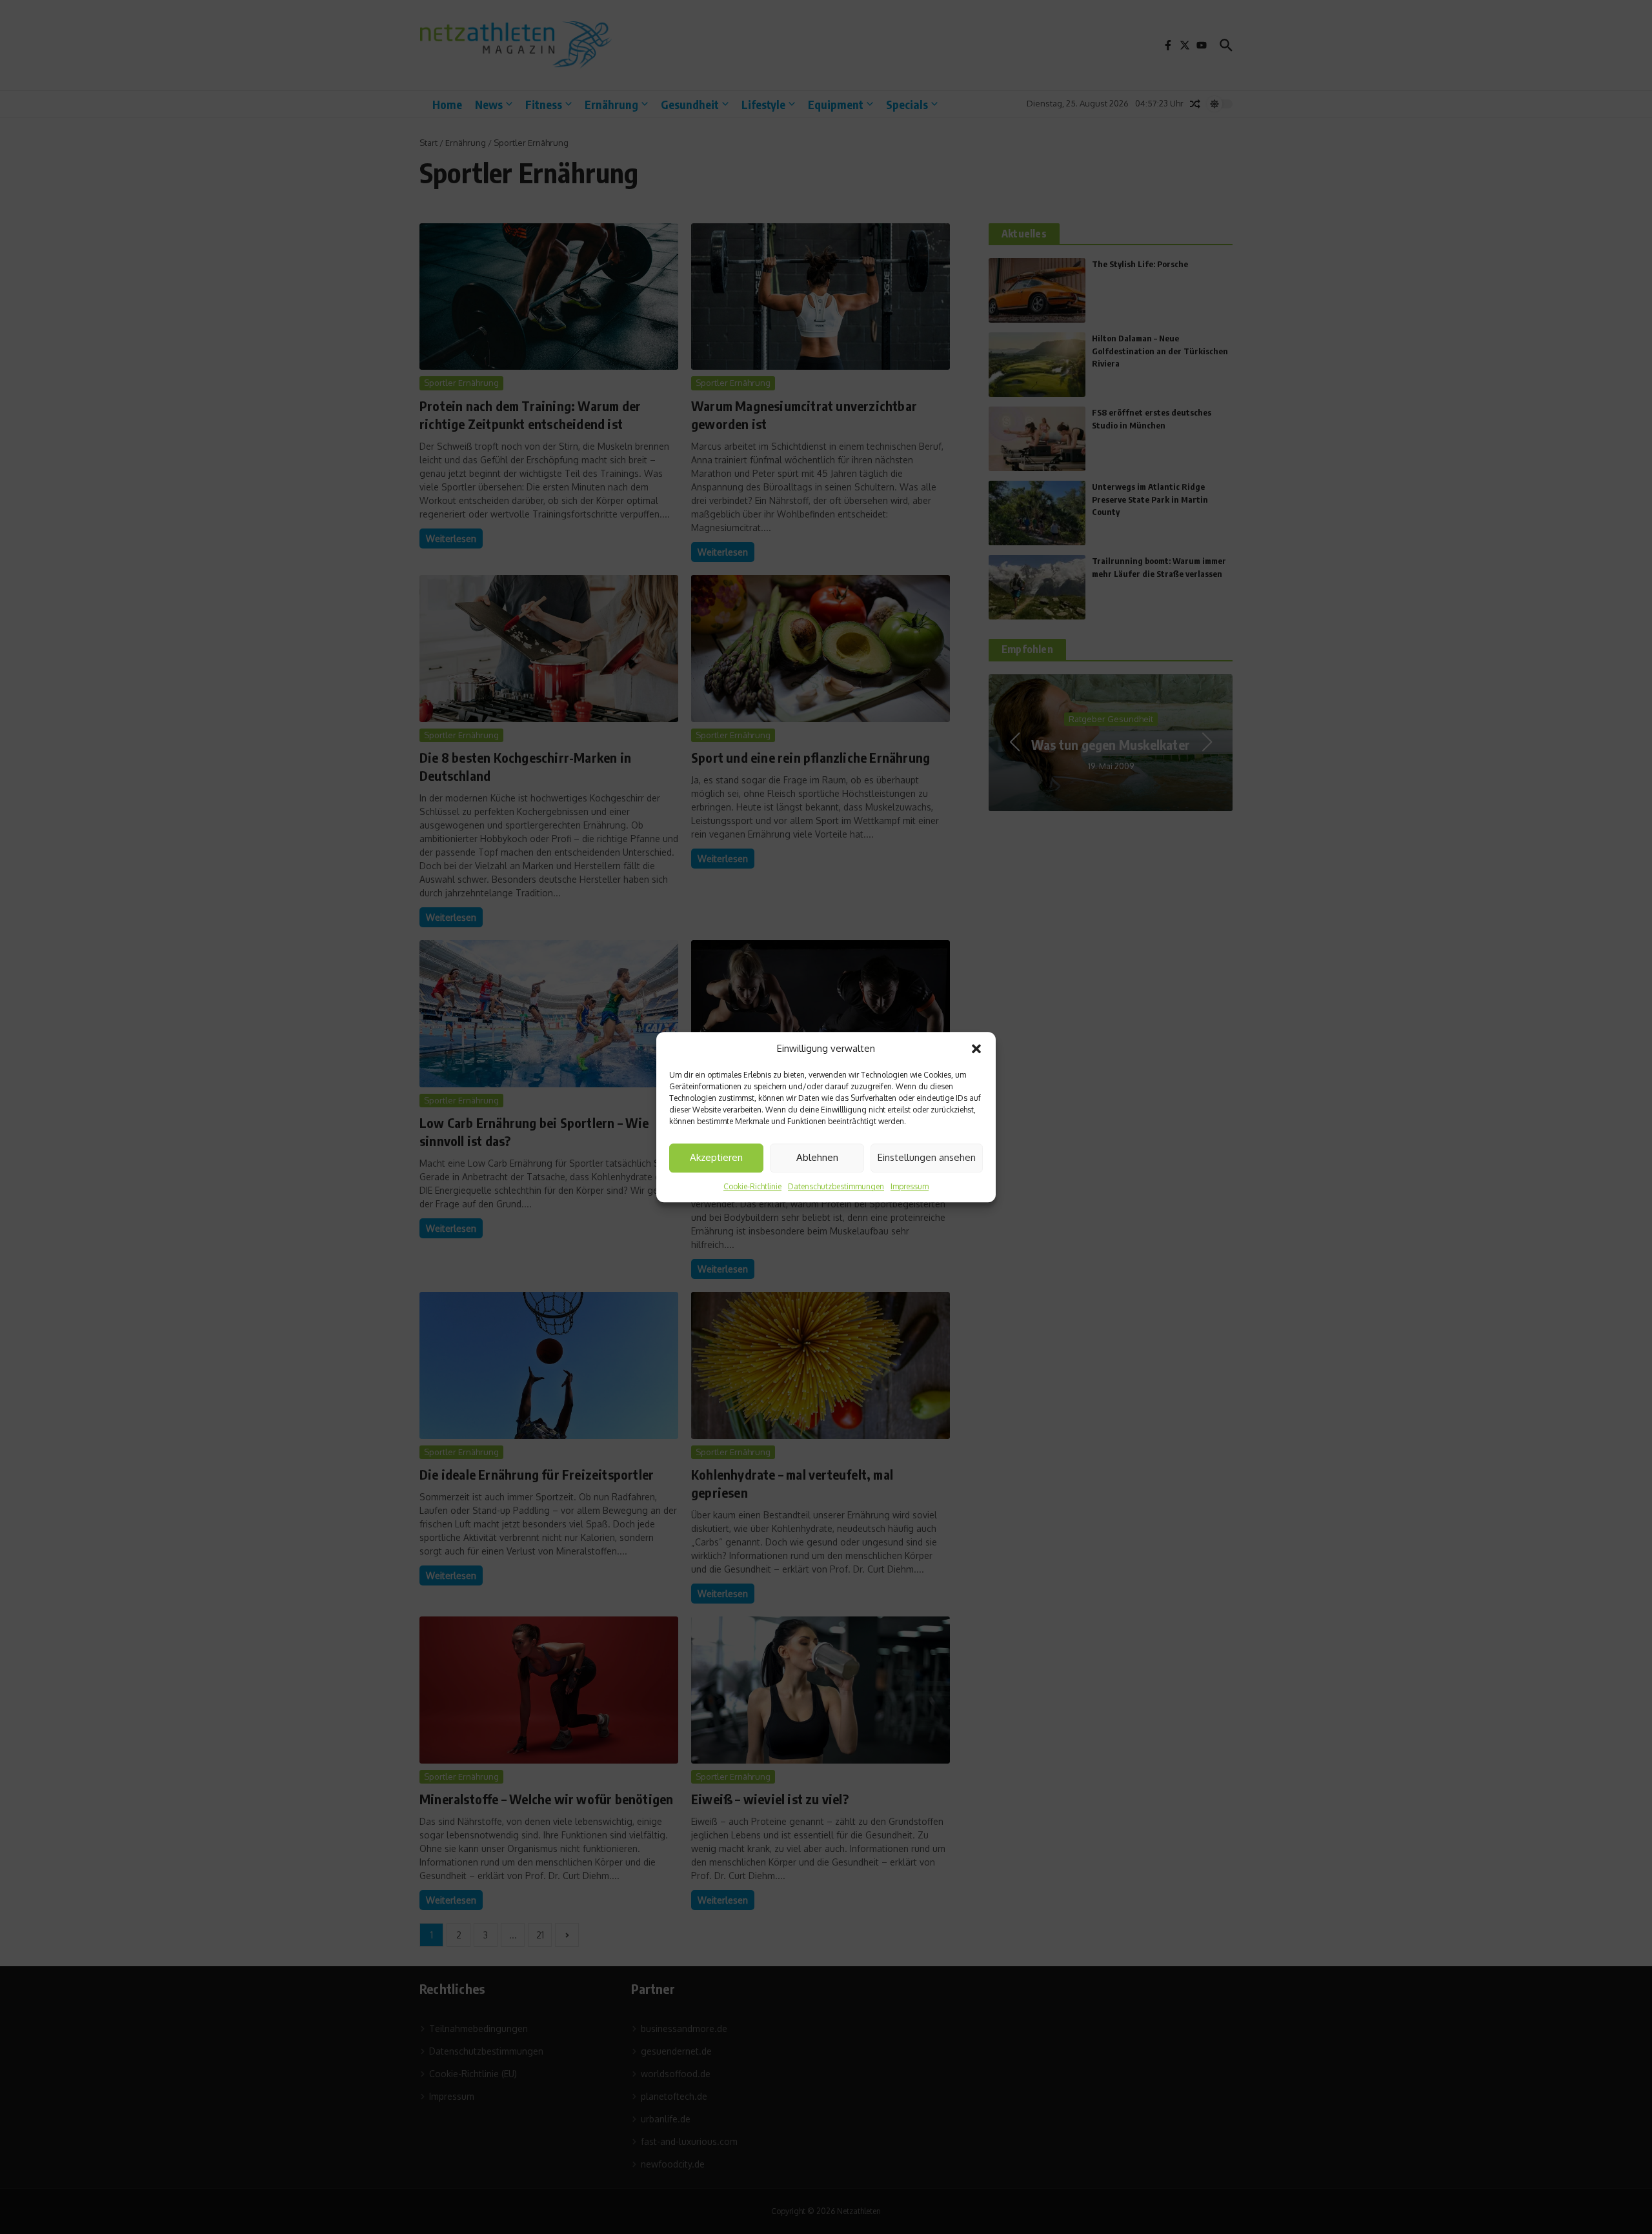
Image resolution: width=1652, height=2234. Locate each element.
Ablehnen (817, 1157)
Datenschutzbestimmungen (836, 1186)
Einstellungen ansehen (927, 1157)
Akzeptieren (716, 1157)
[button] (976, 1049)
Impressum (910, 1186)
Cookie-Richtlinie (752, 1186)
